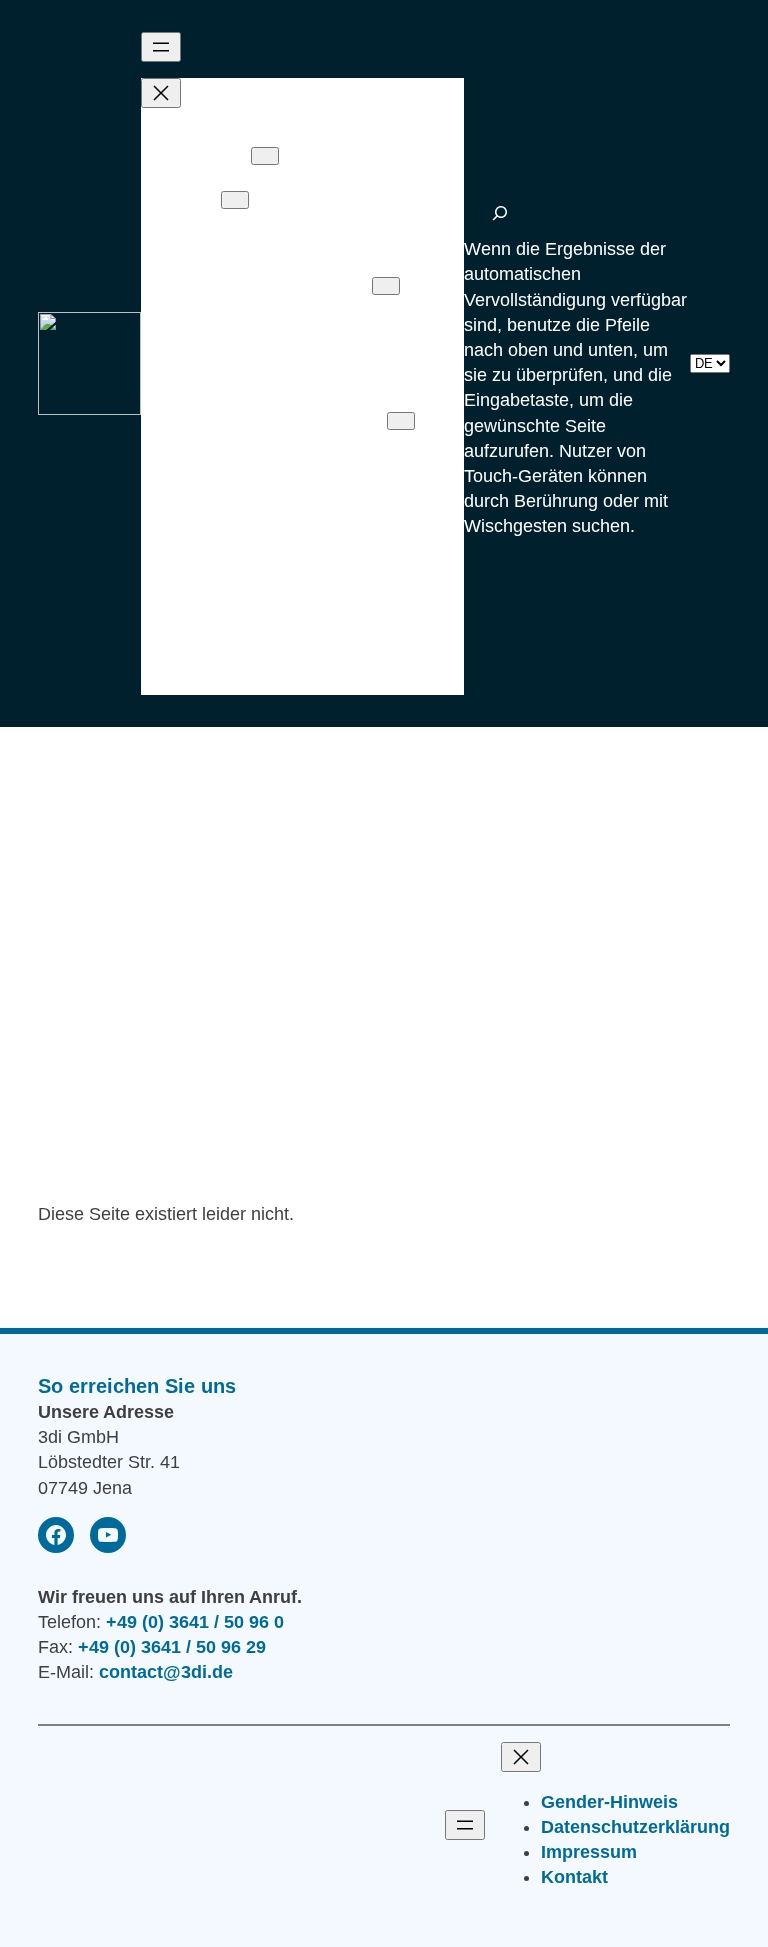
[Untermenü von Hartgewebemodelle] (386, 286)
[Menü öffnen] (161, 47)
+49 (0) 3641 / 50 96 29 (172, 1647)
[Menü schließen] (161, 93)
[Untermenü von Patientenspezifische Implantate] (235, 200)
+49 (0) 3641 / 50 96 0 (195, 1622)
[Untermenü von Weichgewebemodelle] (401, 421)
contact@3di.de (166, 1672)
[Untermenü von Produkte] (265, 156)
